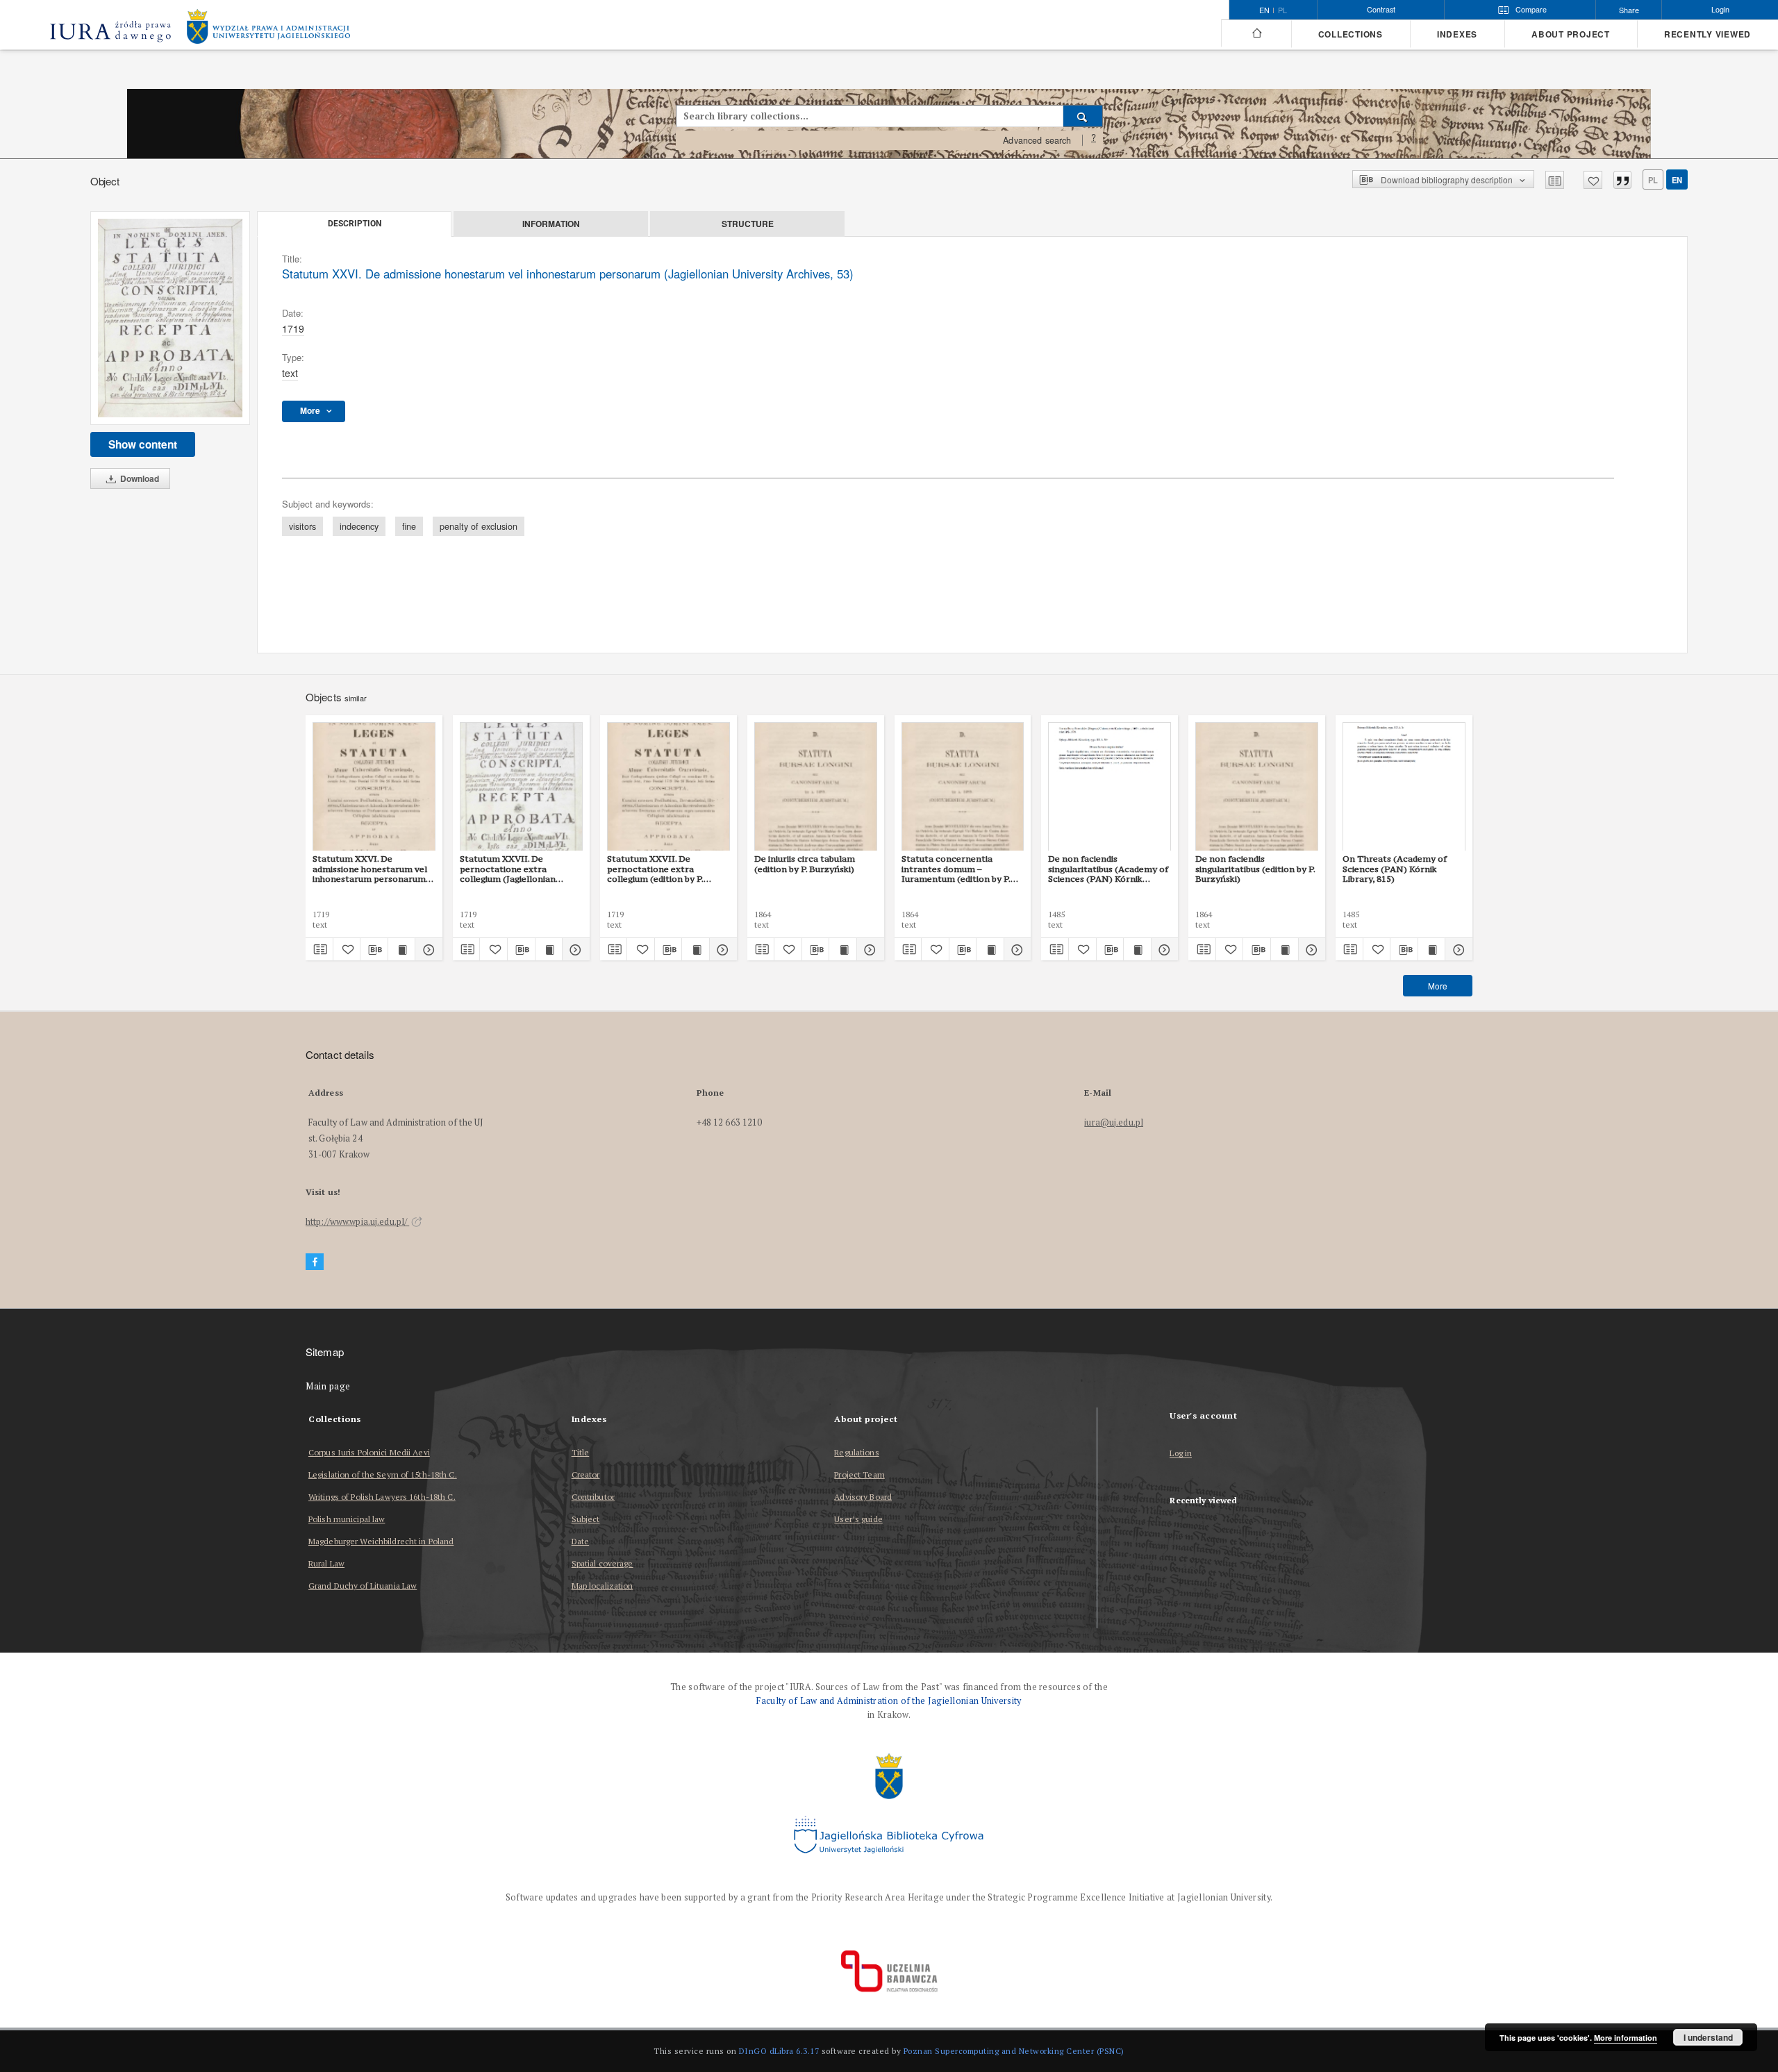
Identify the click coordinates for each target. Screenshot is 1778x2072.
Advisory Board (863, 1497)
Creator (586, 1474)
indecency (359, 526)
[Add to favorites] (1593, 180)
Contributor (593, 1497)
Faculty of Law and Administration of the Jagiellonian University (889, 1701)
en (1677, 180)
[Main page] (1256, 33)
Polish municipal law (347, 1519)
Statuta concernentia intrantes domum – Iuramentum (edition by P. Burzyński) (956, 869)
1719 (293, 328)
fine (409, 526)
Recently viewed (1708, 34)
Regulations (856, 1452)
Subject (586, 1519)
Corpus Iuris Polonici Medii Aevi (369, 1452)
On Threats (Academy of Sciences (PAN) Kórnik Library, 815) (1395, 869)
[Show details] (427, 949)
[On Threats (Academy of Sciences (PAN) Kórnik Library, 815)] (1404, 787)
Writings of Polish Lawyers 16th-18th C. (382, 1497)
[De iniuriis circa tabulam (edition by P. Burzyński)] (816, 787)
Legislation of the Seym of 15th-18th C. (383, 1474)
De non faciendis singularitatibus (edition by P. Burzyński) (1255, 869)
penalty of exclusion (479, 526)
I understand (1708, 2037)
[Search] (1083, 116)
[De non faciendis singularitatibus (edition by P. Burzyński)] (1257, 787)
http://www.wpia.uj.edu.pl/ (357, 1222)
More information (1626, 2038)
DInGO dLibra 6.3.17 (779, 2051)
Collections (1351, 34)
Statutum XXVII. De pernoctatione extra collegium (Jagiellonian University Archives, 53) (509, 869)
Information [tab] (551, 224)
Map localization (603, 1586)
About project (1571, 34)
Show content (143, 444)
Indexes (1457, 34)
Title (581, 1452)
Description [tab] (355, 224)
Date (580, 1541)
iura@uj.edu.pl (1114, 1122)
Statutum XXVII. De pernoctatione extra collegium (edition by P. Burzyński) (655, 869)
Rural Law (326, 1563)
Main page (328, 1386)
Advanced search (1037, 140)
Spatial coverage (603, 1563)
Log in (1181, 1454)
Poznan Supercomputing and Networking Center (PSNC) (1014, 2051)
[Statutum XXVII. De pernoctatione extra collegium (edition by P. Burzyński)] (668, 787)
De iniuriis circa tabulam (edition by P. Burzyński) (805, 863)
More (1438, 986)
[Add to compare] (1555, 180)
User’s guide (858, 1519)
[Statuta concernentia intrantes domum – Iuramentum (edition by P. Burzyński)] (963, 787)
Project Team (859, 1474)
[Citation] (1622, 180)
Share (1629, 10)
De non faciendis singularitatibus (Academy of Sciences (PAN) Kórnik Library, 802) (1108, 869)
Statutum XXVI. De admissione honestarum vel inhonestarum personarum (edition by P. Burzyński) (370, 869)
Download (139, 478)
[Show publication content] (402, 949)
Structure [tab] (748, 224)
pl (1282, 10)
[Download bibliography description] (374, 949)
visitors (302, 526)
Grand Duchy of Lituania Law (363, 1586)
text (290, 373)
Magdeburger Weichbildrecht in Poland (381, 1541)
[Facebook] (315, 1262)
